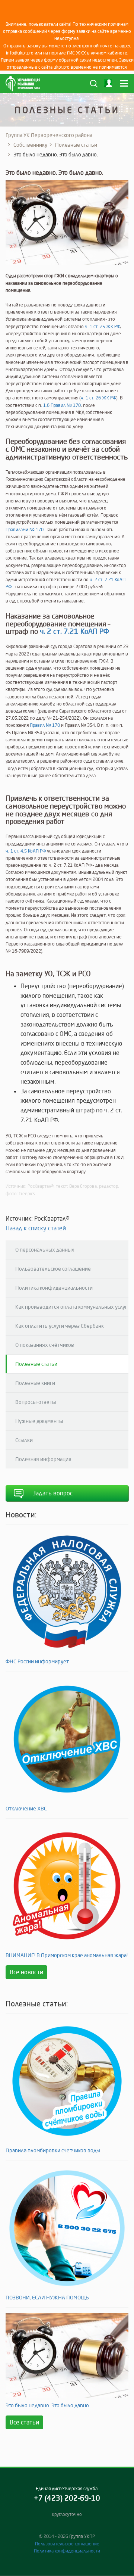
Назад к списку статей (36, 1228)
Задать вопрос (52, 1493)
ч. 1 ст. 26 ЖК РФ (98, 398)
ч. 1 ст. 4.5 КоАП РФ (26, 851)
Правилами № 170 (25, 529)
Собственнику (30, 145)
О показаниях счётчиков (45, 1345)
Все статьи (24, 2422)
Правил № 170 (45, 725)
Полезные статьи (76, 145)
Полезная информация (43, 1459)
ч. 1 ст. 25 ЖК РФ (102, 326)
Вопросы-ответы (36, 1402)
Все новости (26, 1972)
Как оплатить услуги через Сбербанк (60, 1326)
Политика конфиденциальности (54, 1288)
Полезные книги (35, 1383)
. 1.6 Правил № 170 (61, 405)
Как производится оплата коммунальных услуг (71, 1307)
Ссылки (24, 1440)
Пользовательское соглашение (53, 1269)
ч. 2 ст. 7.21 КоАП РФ (74, 631)
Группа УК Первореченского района (49, 135)
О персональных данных (45, 1250)
